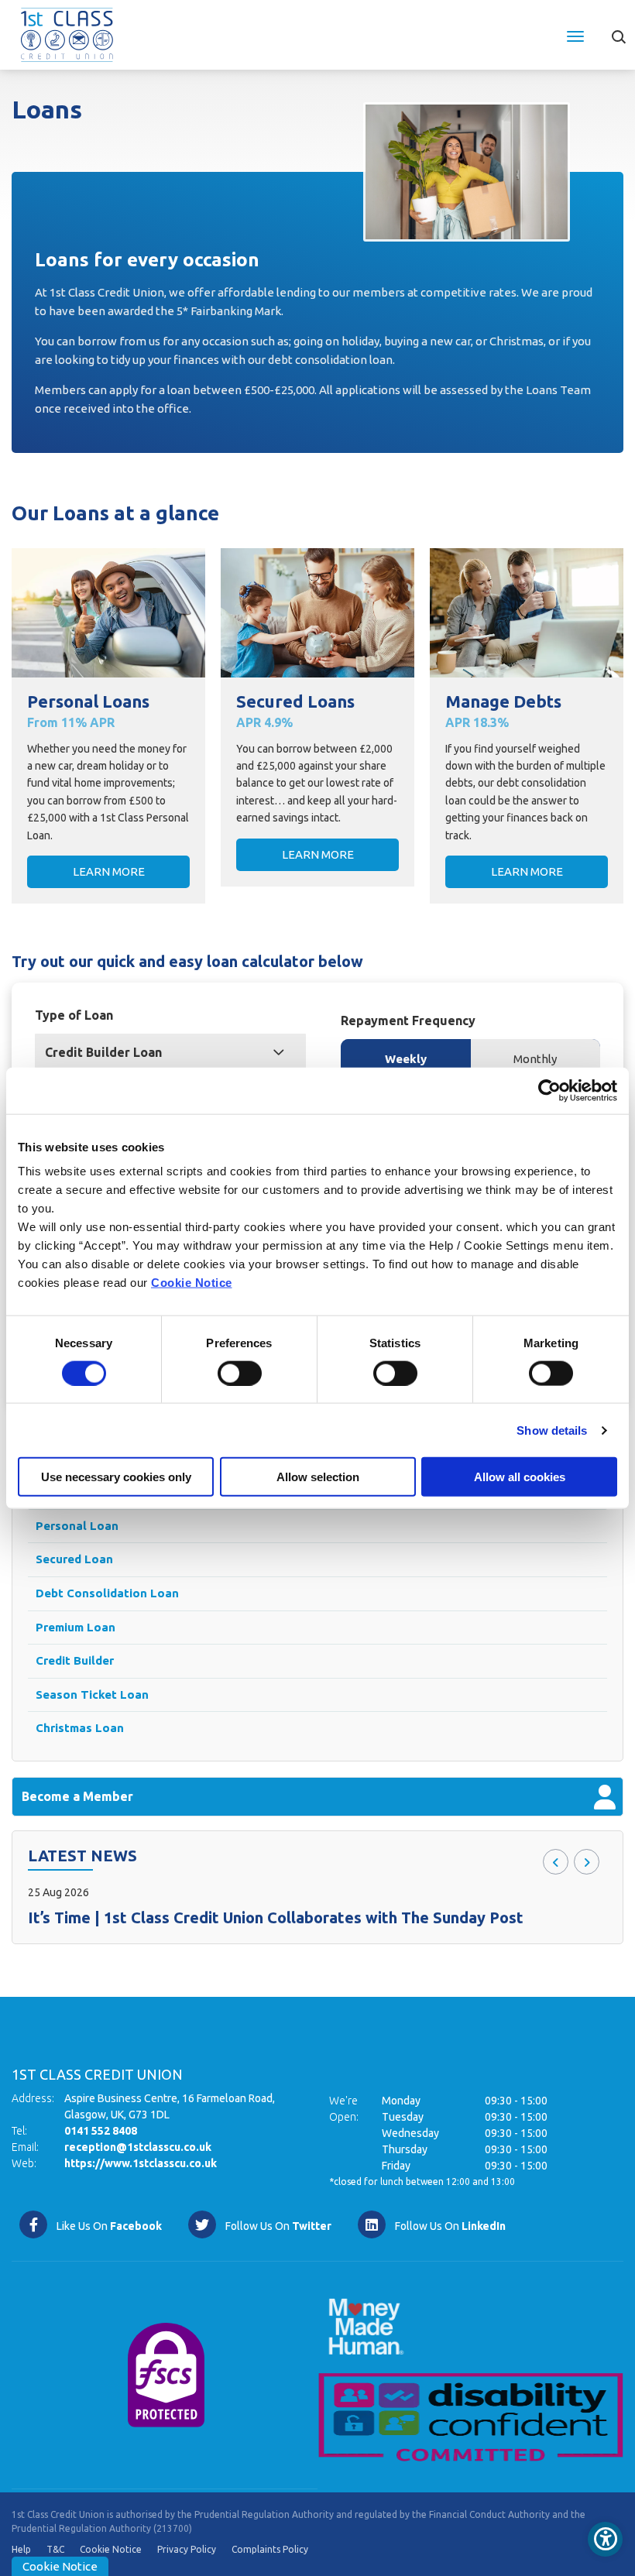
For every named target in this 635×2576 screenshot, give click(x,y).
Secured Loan (74, 1559)
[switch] (240, 1373)
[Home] (67, 33)
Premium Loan (76, 1627)
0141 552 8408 (101, 2131)
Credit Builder (75, 1660)
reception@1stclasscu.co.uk (138, 2147)
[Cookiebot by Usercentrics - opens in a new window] (549, 1090)
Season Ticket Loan (92, 1694)
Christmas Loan (80, 1728)
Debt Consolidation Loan (107, 1593)
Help (21, 2549)
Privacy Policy (187, 2549)
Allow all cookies (520, 1477)
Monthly (535, 1059)
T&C (55, 2549)
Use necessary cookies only (116, 1477)
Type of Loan (74, 1015)
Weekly (406, 1059)
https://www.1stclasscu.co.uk (141, 2163)
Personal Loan (77, 1526)
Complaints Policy (270, 2549)
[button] (618, 31)
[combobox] (170, 1052)
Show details (552, 1430)
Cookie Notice (192, 1283)
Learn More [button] (109, 871)
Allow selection (318, 1477)
